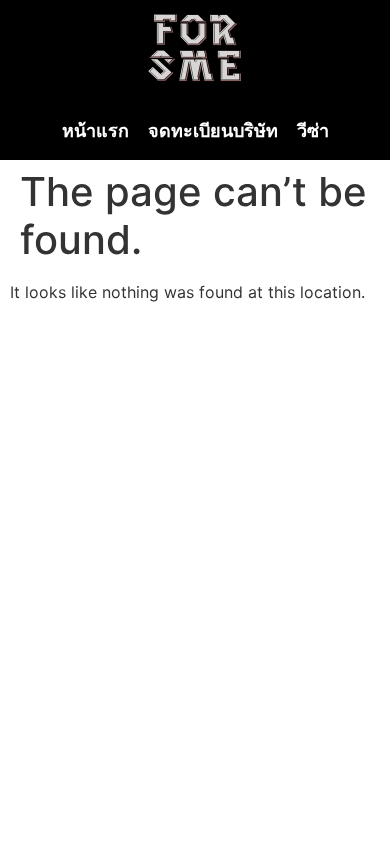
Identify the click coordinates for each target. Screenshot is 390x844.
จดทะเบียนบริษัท (213, 130)
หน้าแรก (95, 130)
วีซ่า (313, 130)
